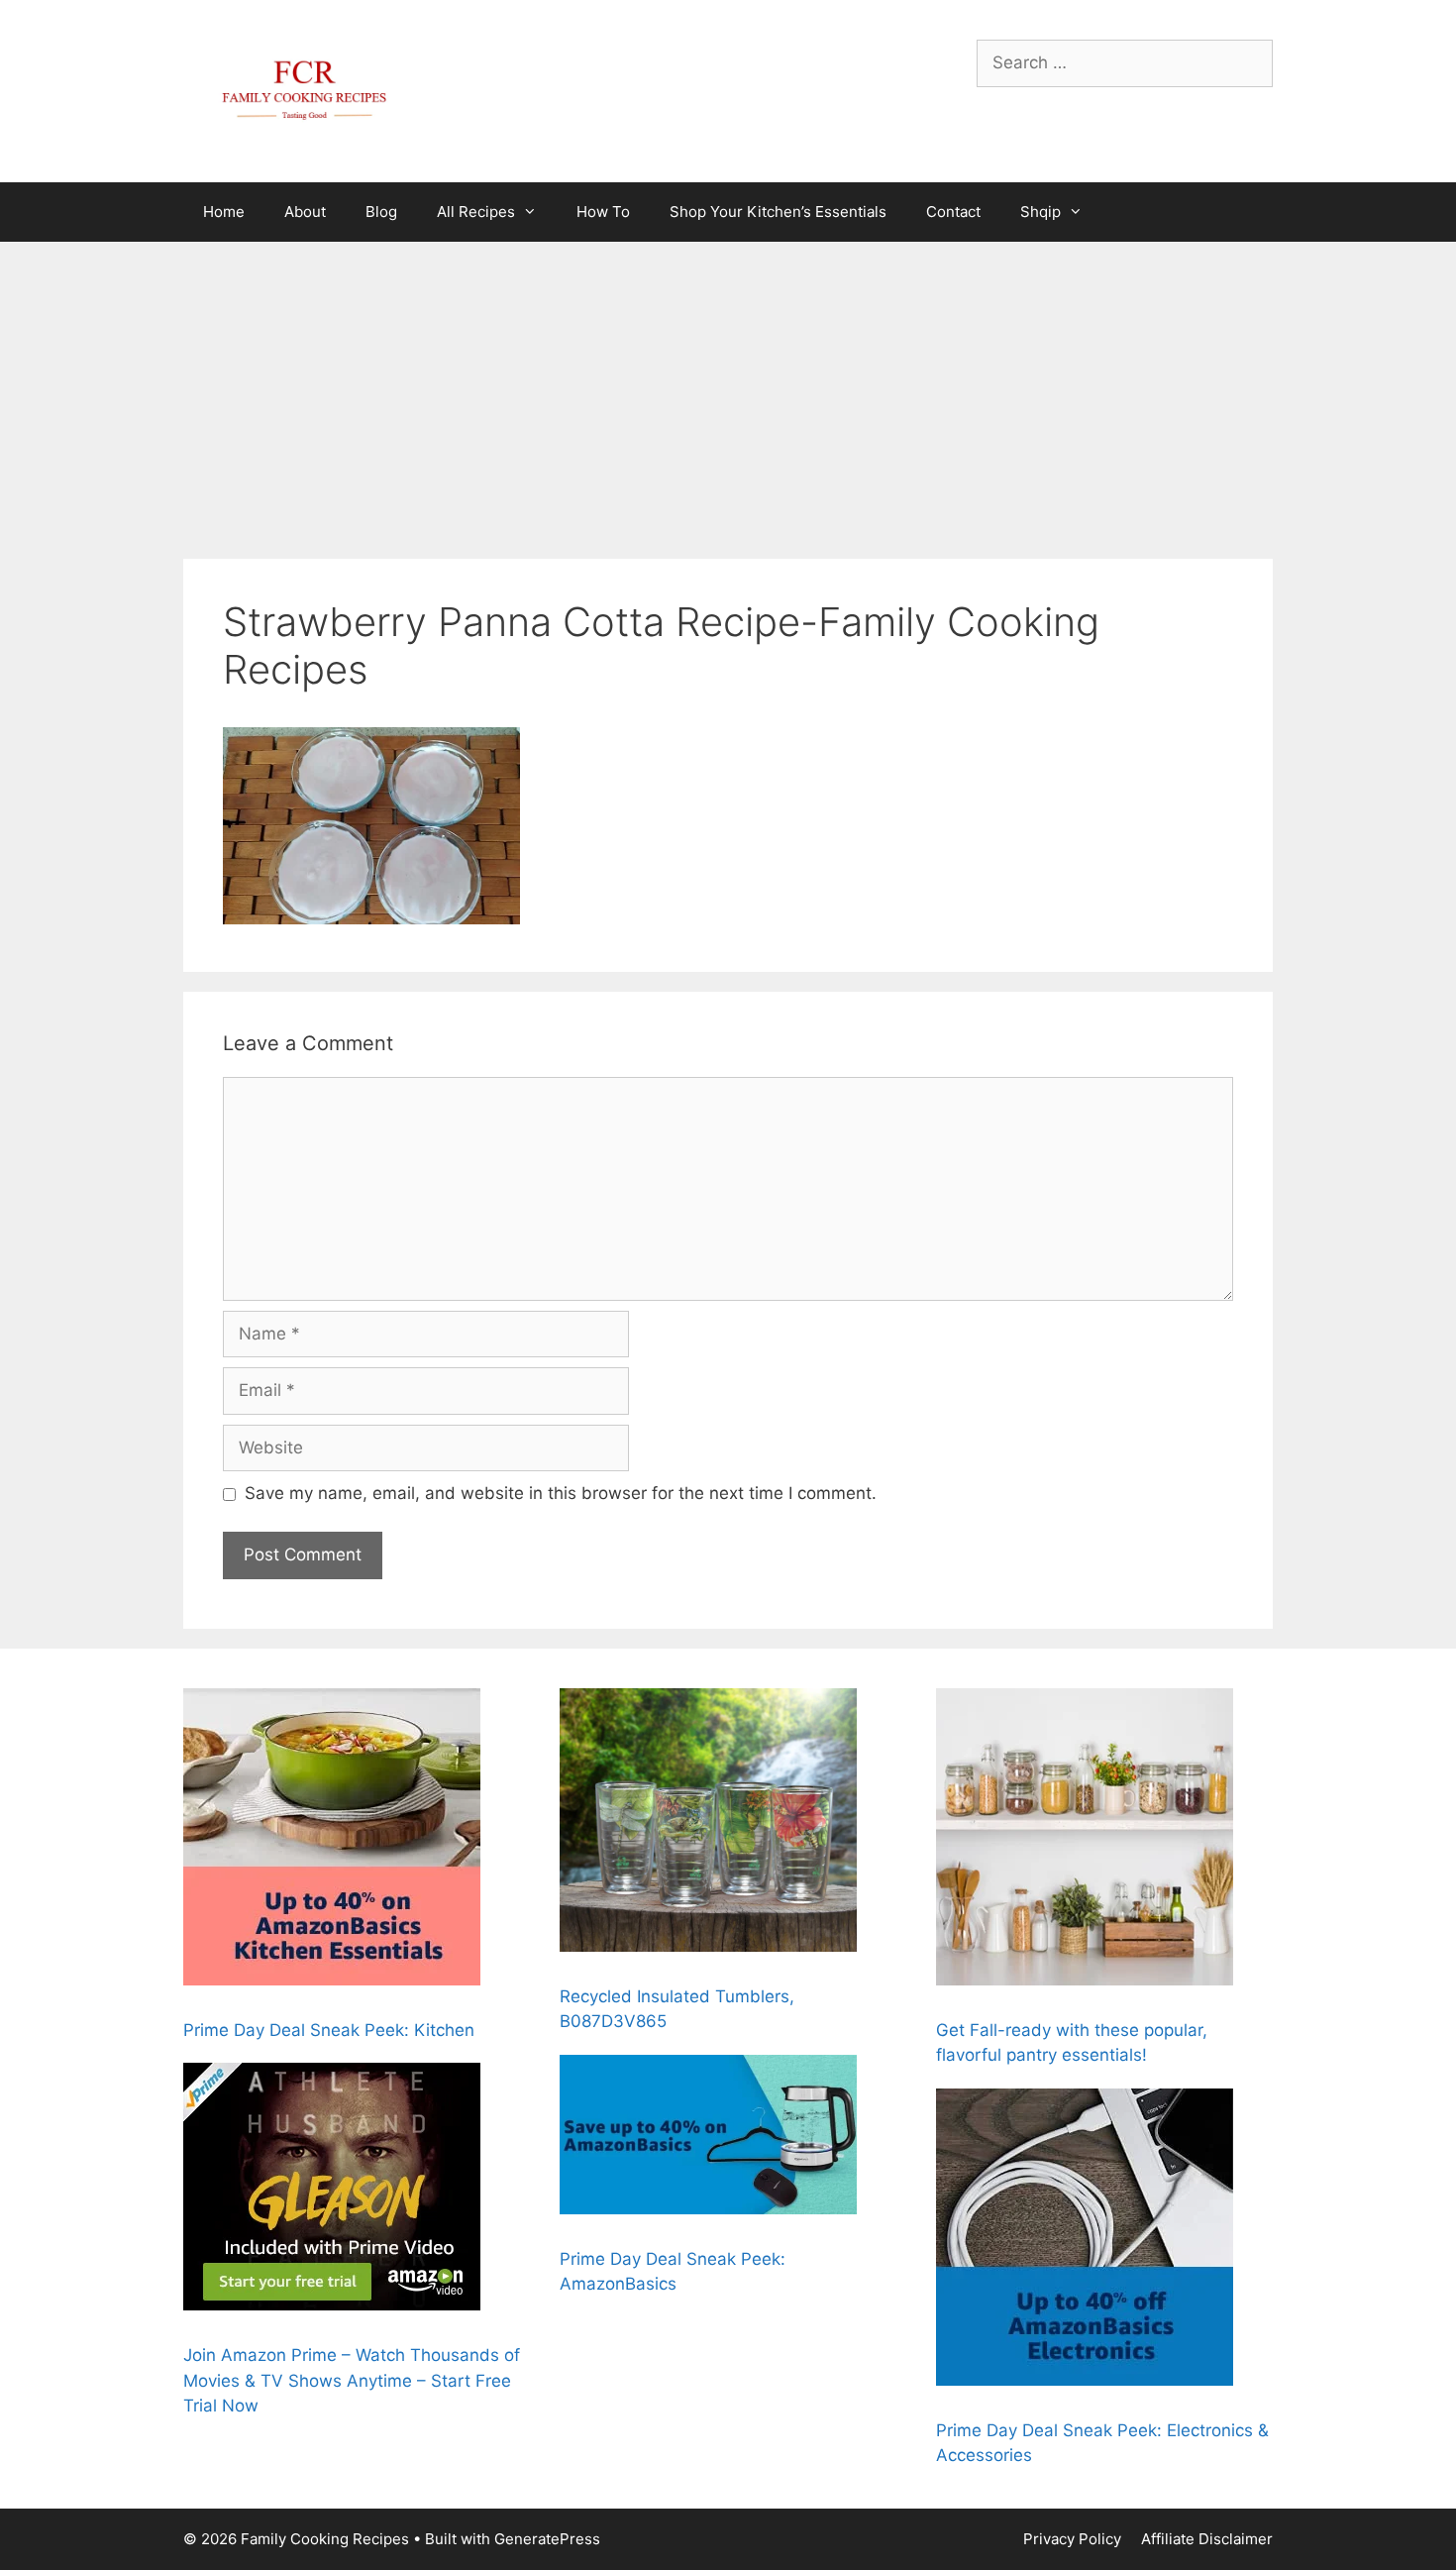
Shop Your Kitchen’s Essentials (778, 212)
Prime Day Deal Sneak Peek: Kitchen (329, 2030)
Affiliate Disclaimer (1207, 2539)
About (305, 212)
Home (224, 212)
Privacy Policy (1072, 2539)
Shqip (1040, 212)
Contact (953, 212)
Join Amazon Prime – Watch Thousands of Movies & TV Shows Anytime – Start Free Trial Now (352, 2380)
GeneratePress (547, 2539)
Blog (381, 212)
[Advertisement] (728, 390)
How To (603, 212)
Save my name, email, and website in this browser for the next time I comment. (561, 1493)
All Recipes (476, 212)
